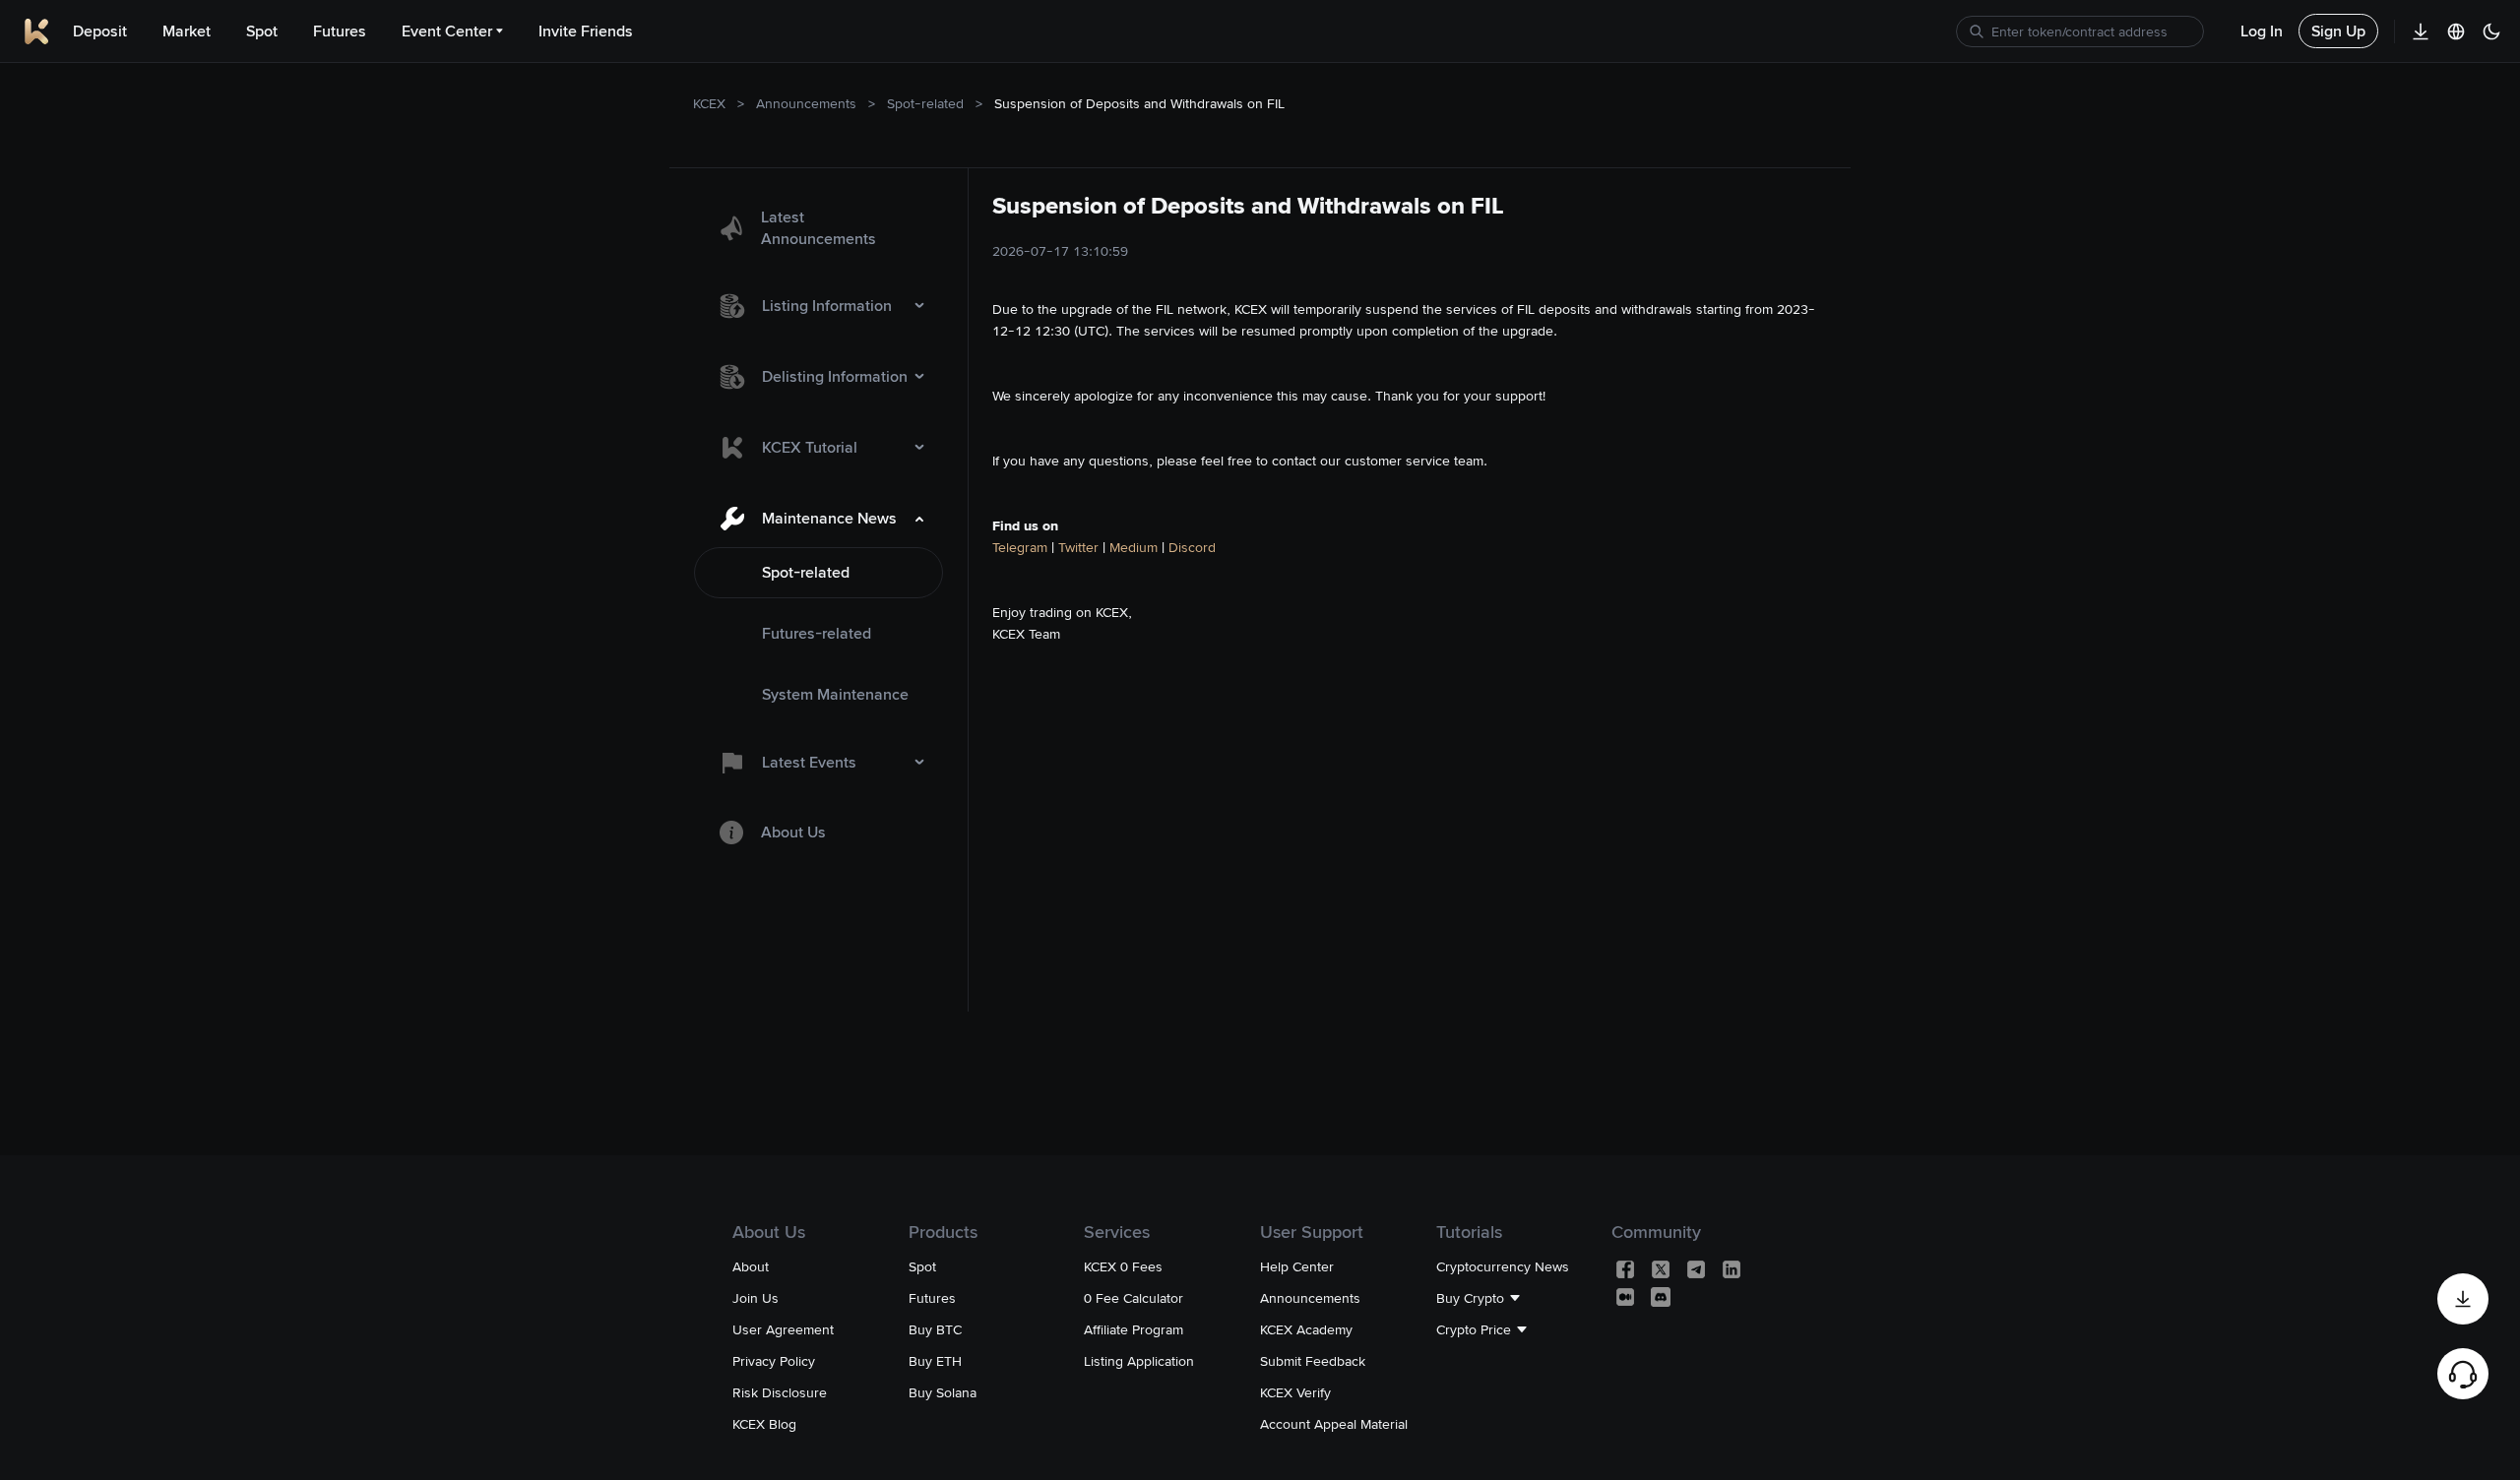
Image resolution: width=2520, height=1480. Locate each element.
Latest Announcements (819, 228)
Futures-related (817, 633)
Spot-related (925, 103)
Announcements (806, 103)
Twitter (1078, 547)
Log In (2262, 31)
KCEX (709, 103)
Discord (1192, 547)
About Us (793, 832)
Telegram (1020, 547)
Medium (1132, 547)
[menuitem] (819, 228)
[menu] (819, 526)
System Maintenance (835, 694)
